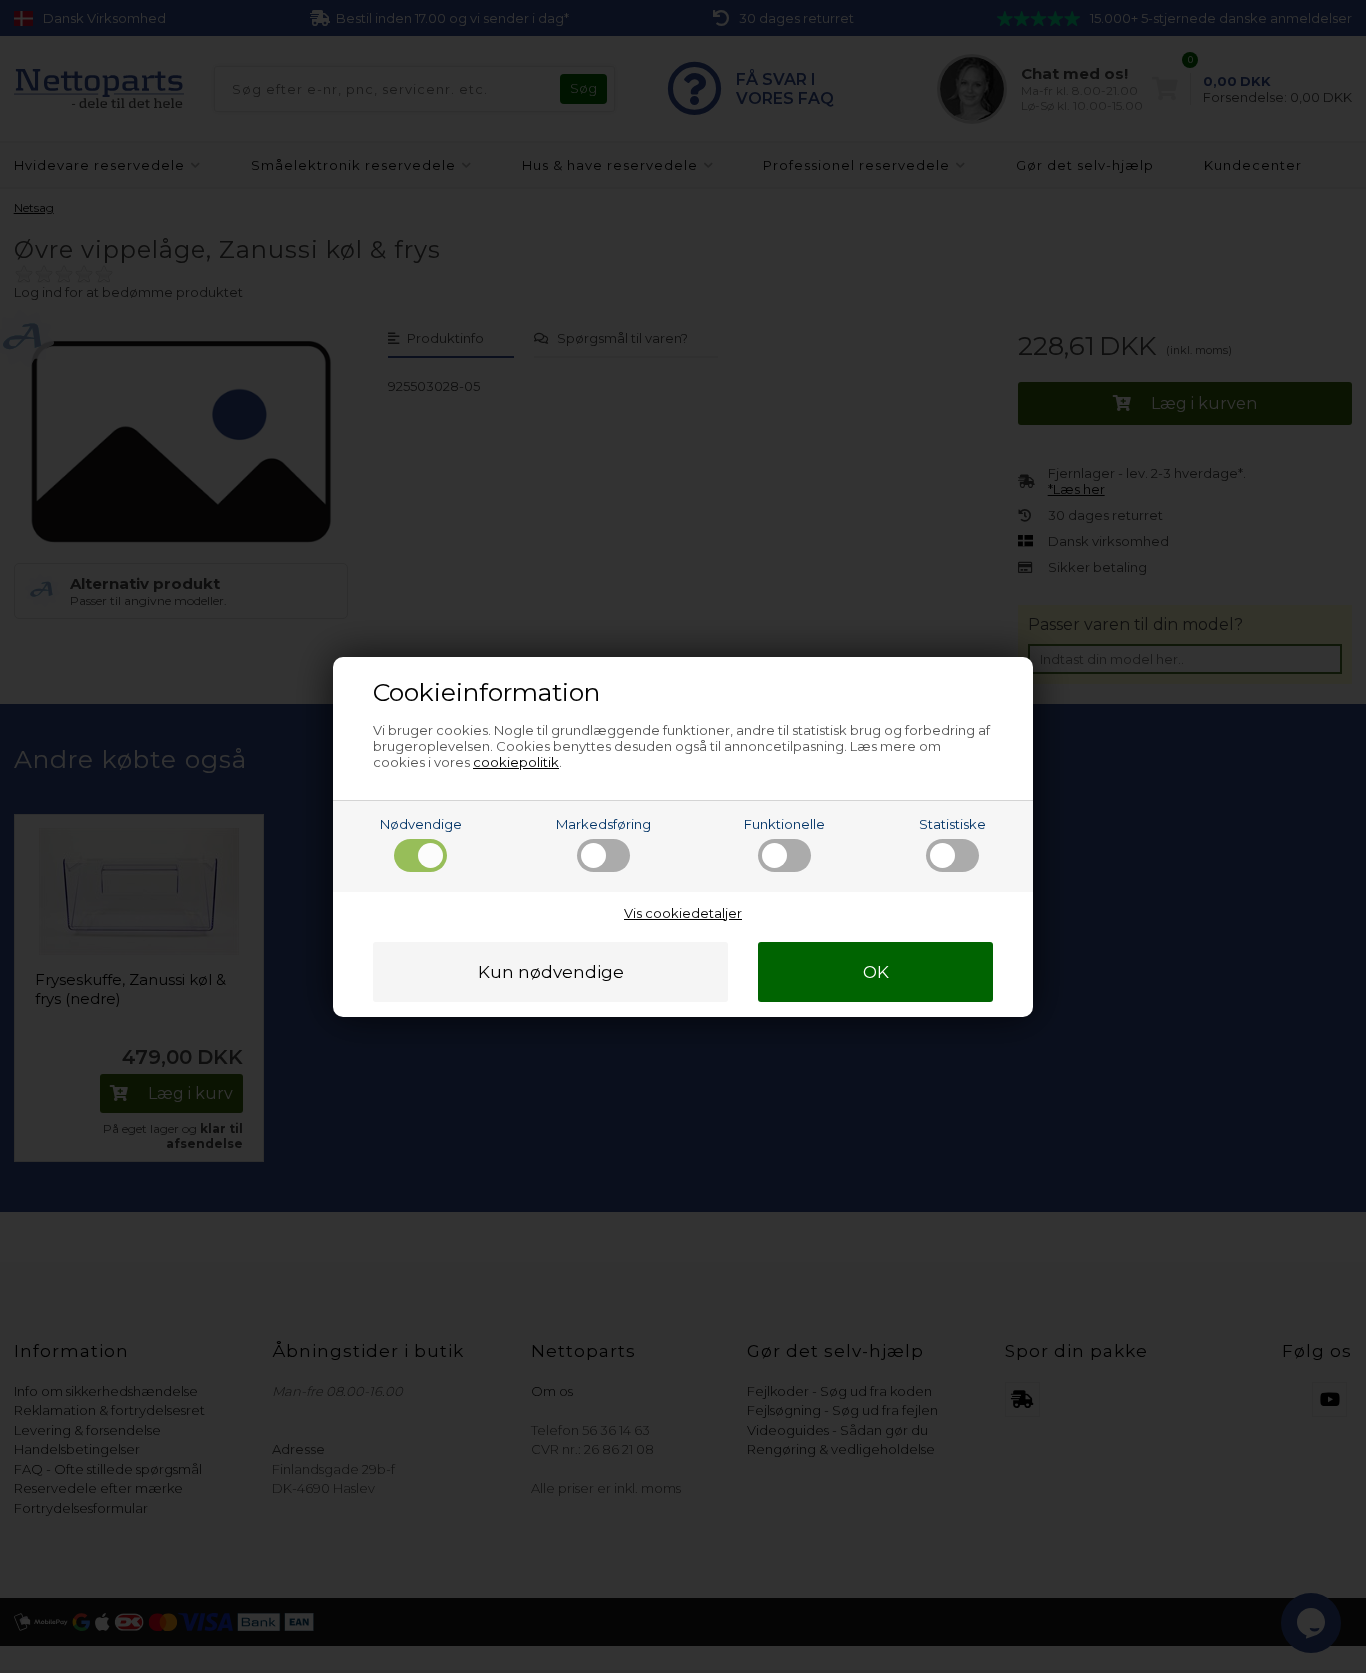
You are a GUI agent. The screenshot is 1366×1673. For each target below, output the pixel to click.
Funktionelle (784, 824)
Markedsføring (603, 824)
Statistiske (952, 824)
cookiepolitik (516, 762)
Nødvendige (421, 824)
